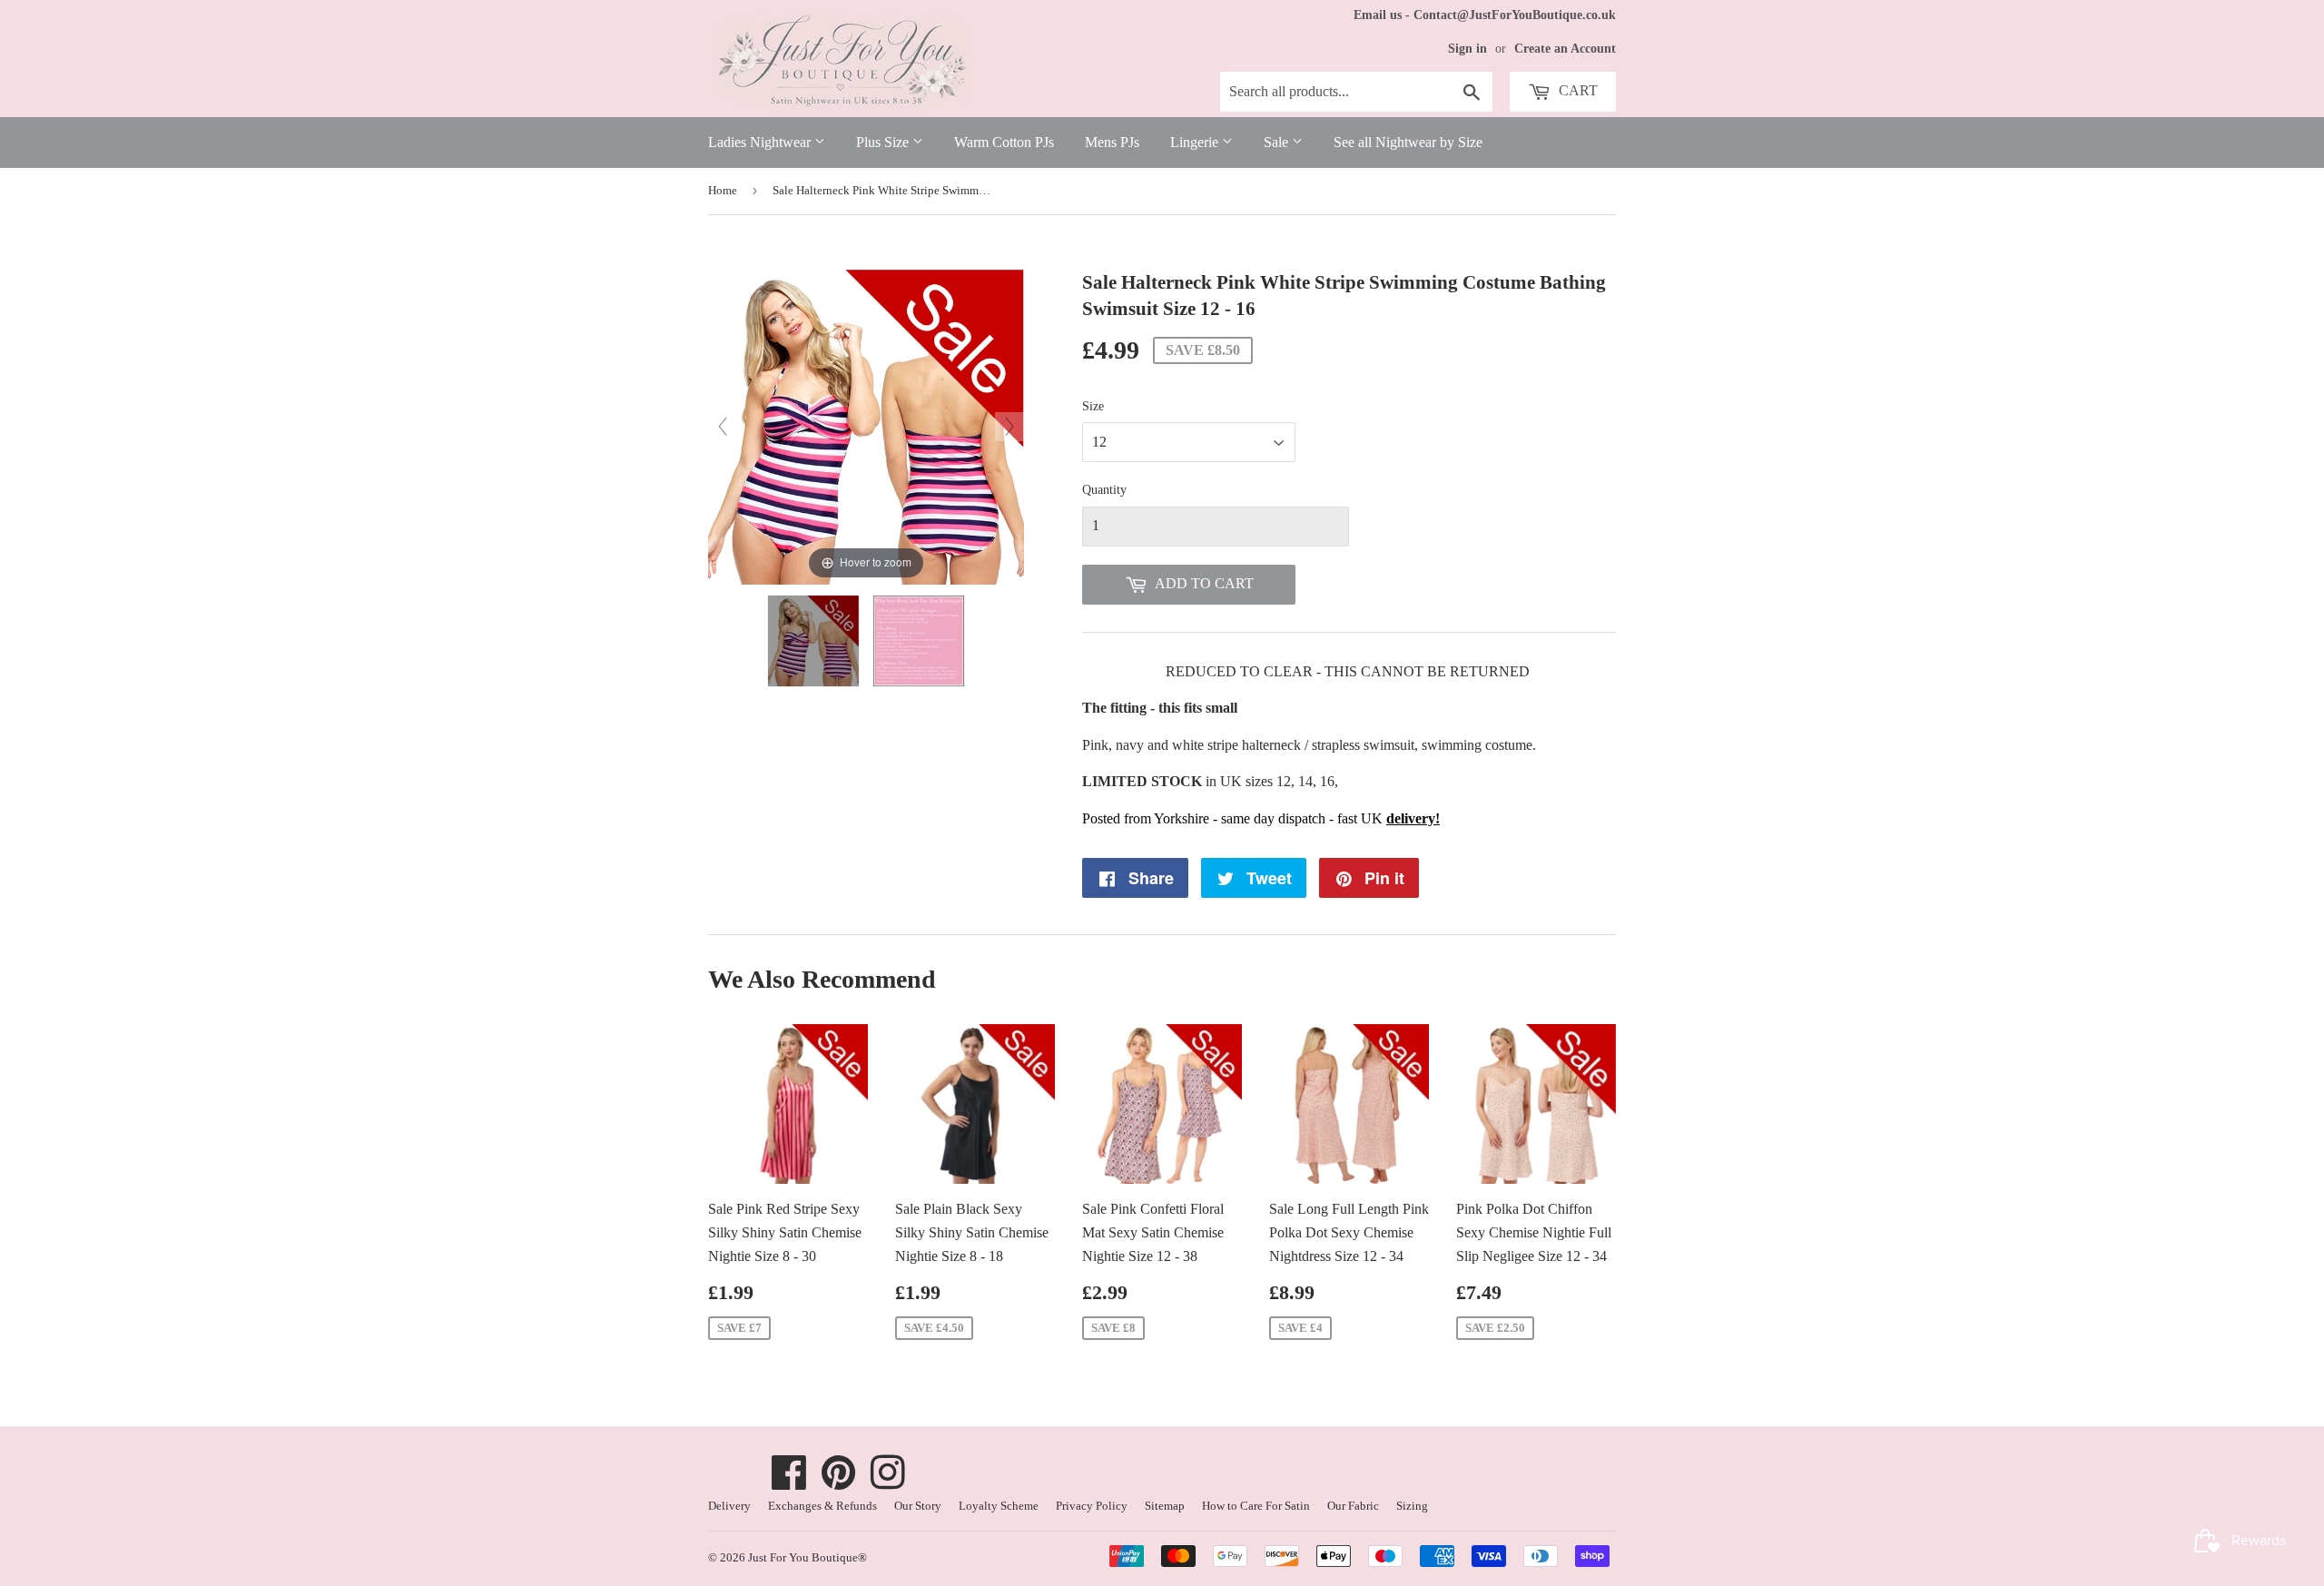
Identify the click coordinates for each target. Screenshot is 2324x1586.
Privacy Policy (1092, 1506)
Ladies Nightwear (761, 142)
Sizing (1412, 1506)
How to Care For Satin (1256, 1506)
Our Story (918, 1506)
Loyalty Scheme (999, 1506)
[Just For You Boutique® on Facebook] (789, 1482)
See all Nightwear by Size (1408, 142)
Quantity (1104, 490)
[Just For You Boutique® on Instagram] (888, 1482)
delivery (1411, 818)
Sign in (1467, 49)
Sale (1278, 142)
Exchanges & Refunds (822, 1506)
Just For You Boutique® (807, 1557)
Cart (1576, 90)
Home (723, 190)
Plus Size (884, 142)
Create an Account (1565, 49)
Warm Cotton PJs (1004, 142)
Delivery (729, 1506)
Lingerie (1196, 142)
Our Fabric (1353, 1506)
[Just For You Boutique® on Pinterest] (839, 1482)
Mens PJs (1112, 142)
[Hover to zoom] (866, 425)
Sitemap (1165, 1506)
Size (1093, 406)
